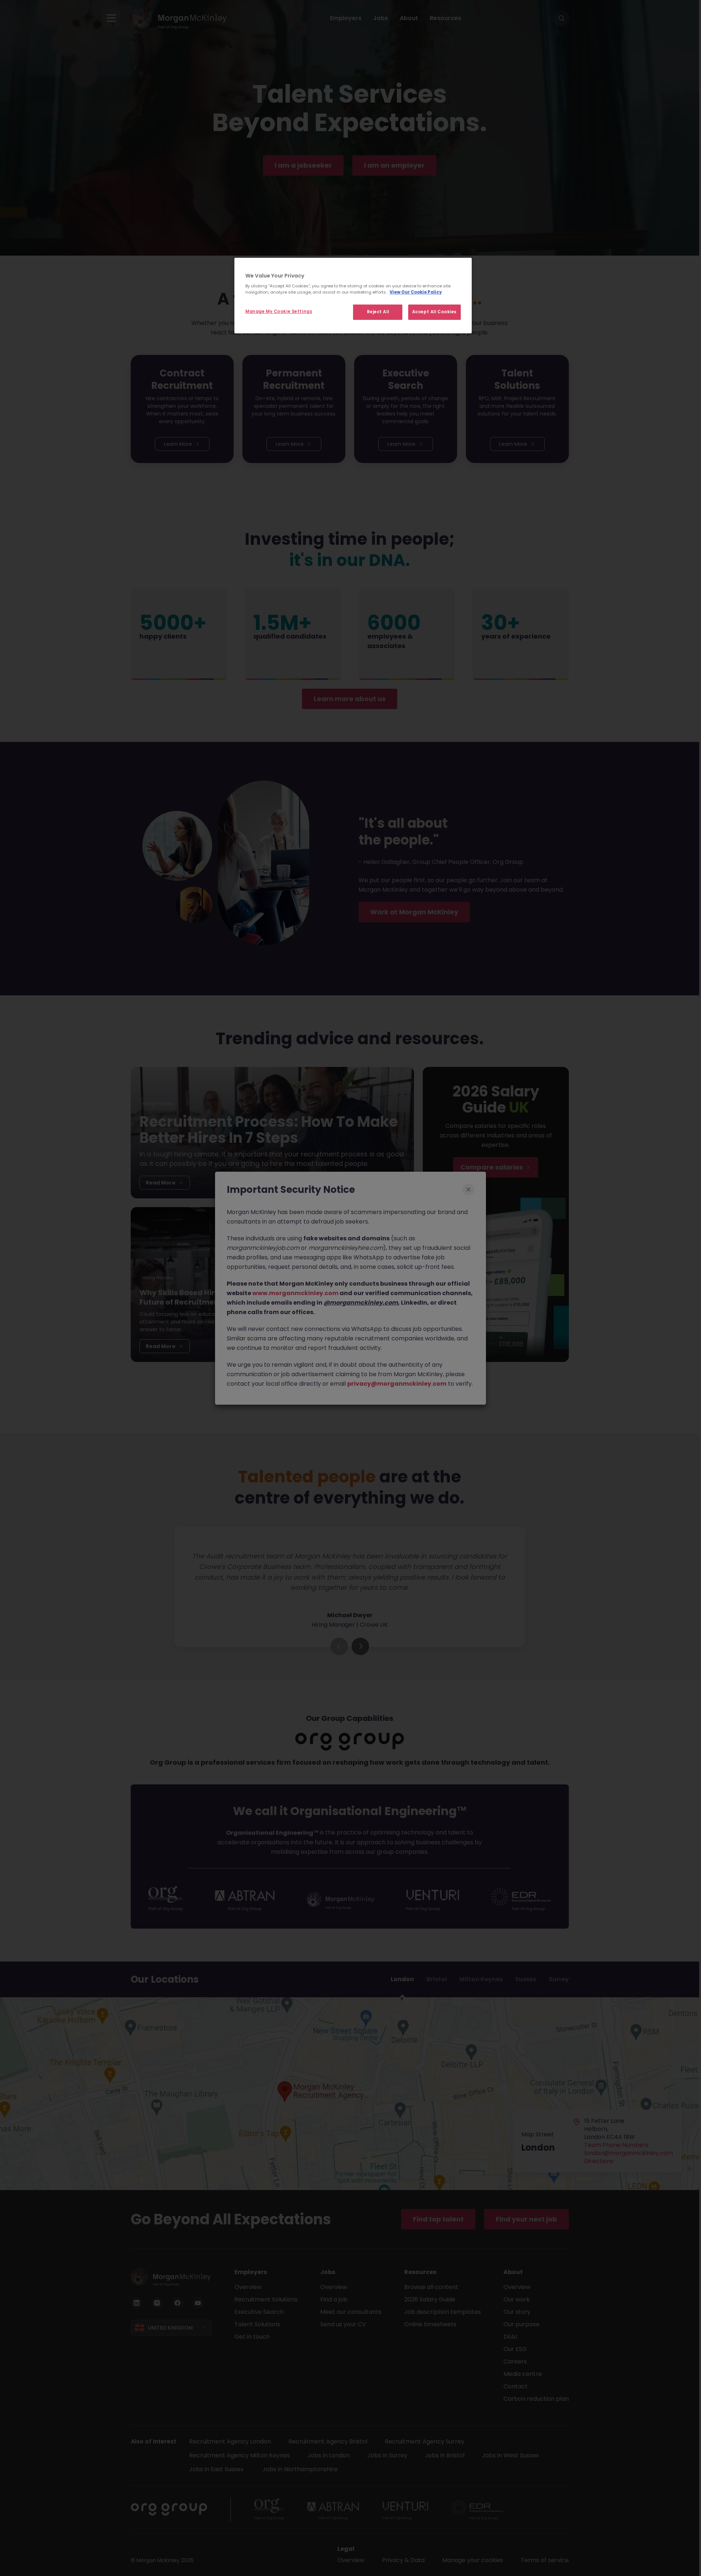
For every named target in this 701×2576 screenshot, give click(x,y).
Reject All (378, 312)
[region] (353, 296)
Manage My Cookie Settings (279, 311)
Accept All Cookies (434, 312)
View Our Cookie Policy (416, 292)
